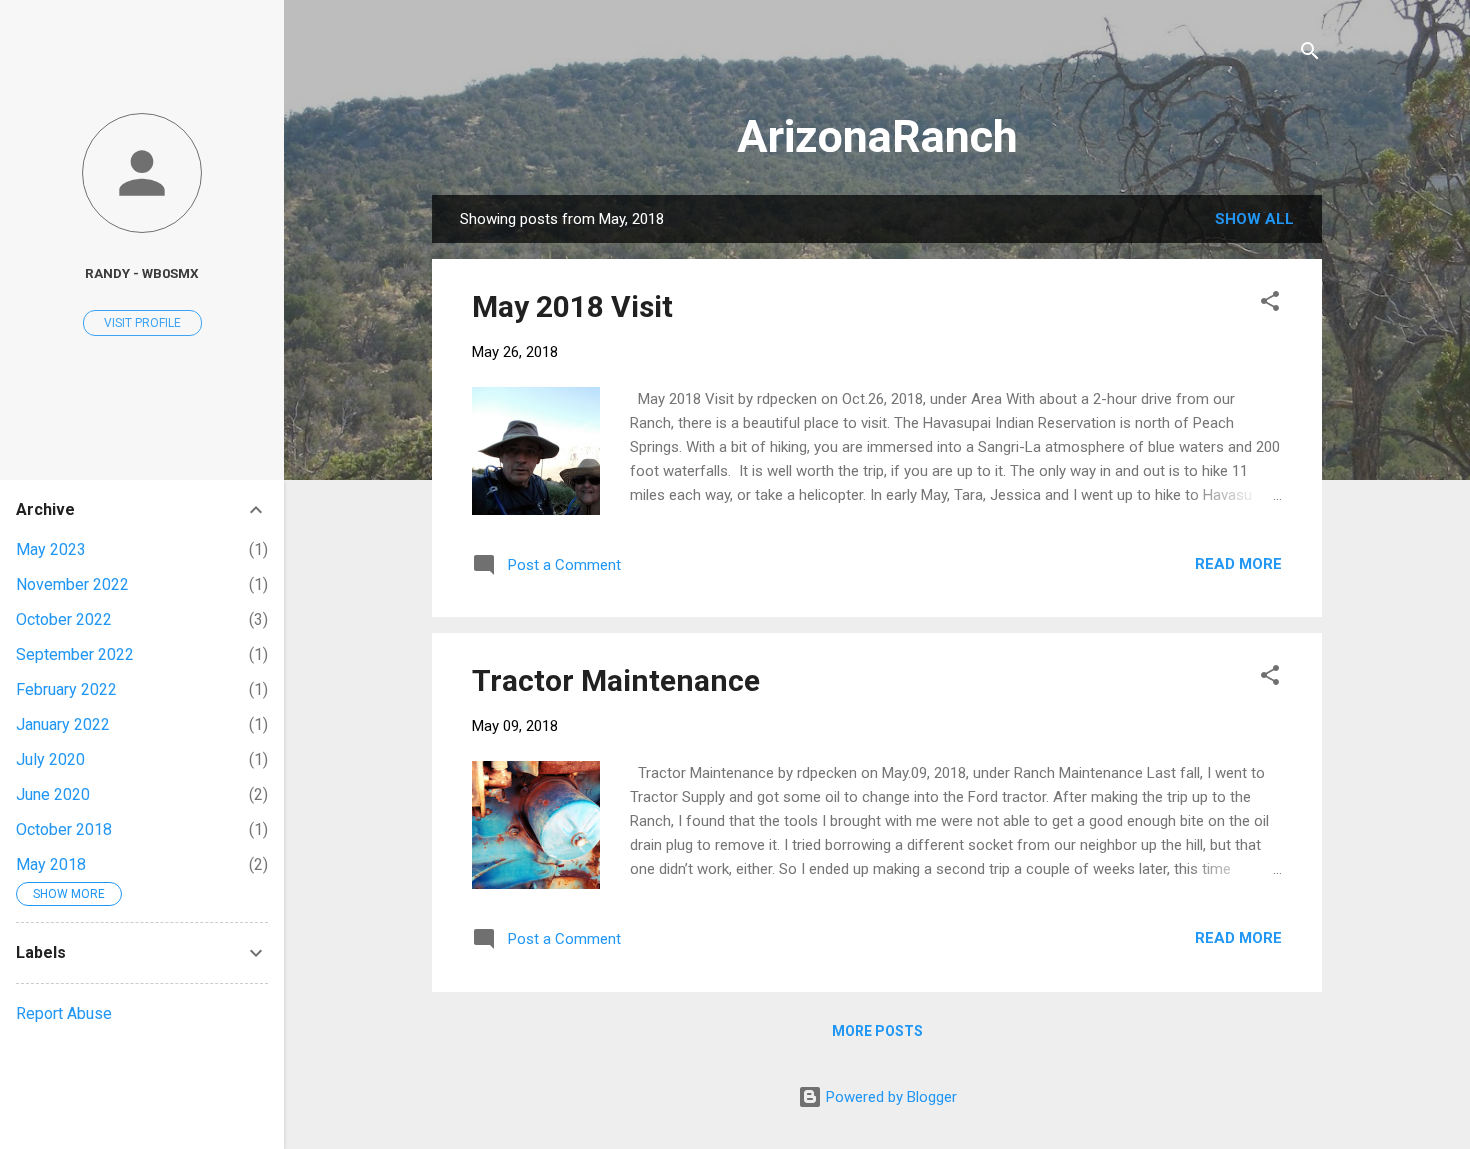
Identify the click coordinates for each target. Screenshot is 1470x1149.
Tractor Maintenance (616, 680)
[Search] (1310, 54)
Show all (1254, 219)
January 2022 (63, 724)
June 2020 (53, 794)
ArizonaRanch (877, 136)
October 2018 (64, 829)
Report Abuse (64, 1013)
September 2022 (75, 654)
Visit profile (142, 323)
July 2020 (50, 759)
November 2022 (72, 584)
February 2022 (66, 689)
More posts (877, 1031)
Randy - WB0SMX (142, 273)
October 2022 (64, 619)
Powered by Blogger (889, 1097)
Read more (1238, 564)
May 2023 (51, 549)
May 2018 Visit (572, 306)
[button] (1270, 304)
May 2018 (51, 864)
